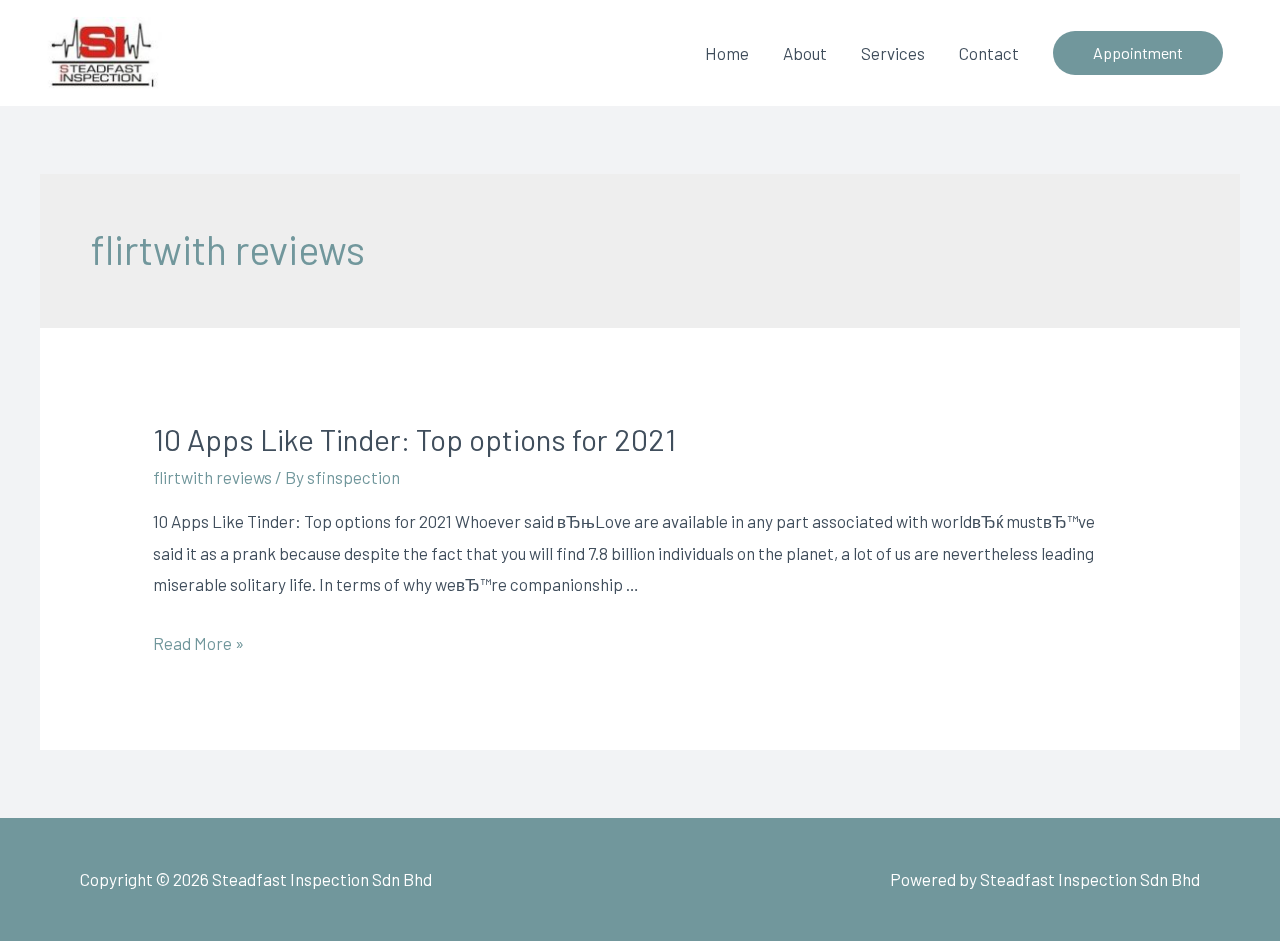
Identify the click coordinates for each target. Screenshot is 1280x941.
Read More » (198, 643)
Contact (989, 53)
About (805, 53)
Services (893, 53)
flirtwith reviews (212, 477)
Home (727, 53)
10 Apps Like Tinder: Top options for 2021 (414, 439)
